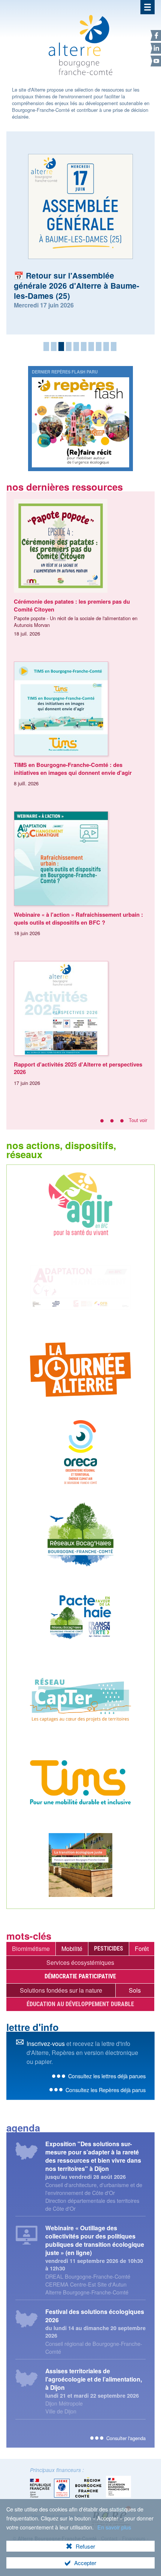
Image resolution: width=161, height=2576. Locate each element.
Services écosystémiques (80, 1962)
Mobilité (72, 1949)
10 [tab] (114, 346)
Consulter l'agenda (126, 2438)
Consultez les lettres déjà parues (107, 2076)
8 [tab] (99, 346)
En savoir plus (114, 2527)
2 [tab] (54, 346)
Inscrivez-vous (46, 2043)
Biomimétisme (31, 1949)
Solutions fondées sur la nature (61, 1990)
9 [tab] (106, 346)
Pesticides (109, 1949)
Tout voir (138, 1120)
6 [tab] (84, 346)
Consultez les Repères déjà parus (106, 2090)
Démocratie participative (80, 1976)
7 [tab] (91, 346)
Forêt (142, 1949)
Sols (135, 1990)
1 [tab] (46, 346)
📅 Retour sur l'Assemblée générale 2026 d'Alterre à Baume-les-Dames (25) (77, 285)
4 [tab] (69, 346)
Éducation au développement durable (80, 2004)
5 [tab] (76, 346)
